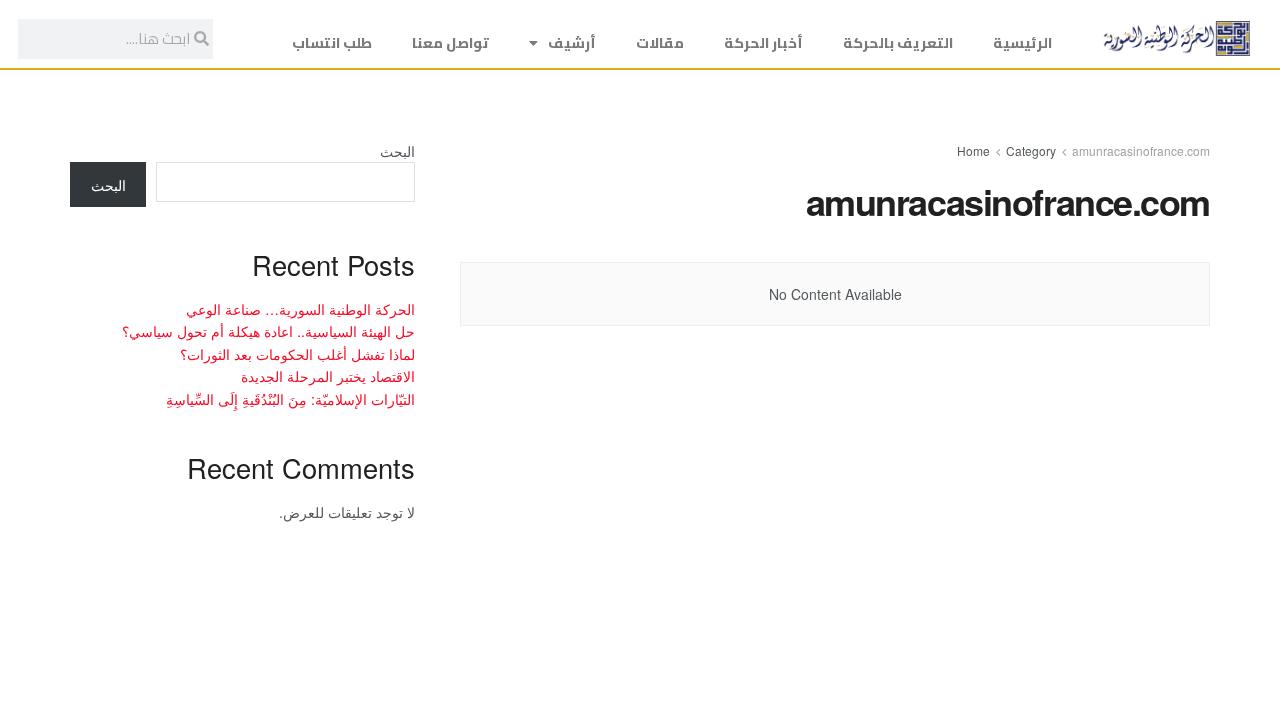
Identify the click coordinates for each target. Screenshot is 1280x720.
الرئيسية (1022, 43)
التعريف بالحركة (898, 43)
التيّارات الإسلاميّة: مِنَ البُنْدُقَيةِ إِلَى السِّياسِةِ (290, 399)
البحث (397, 151)
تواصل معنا (450, 43)
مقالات (660, 43)
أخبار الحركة (763, 43)
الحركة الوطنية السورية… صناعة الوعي (300, 309)
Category (1031, 150)
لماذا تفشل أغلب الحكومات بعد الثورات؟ (297, 354)
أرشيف (572, 43)
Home (973, 150)
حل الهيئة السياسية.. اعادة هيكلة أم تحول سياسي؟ (268, 331)
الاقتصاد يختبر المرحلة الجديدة (328, 376)
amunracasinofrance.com (1141, 150)
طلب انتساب (332, 43)
